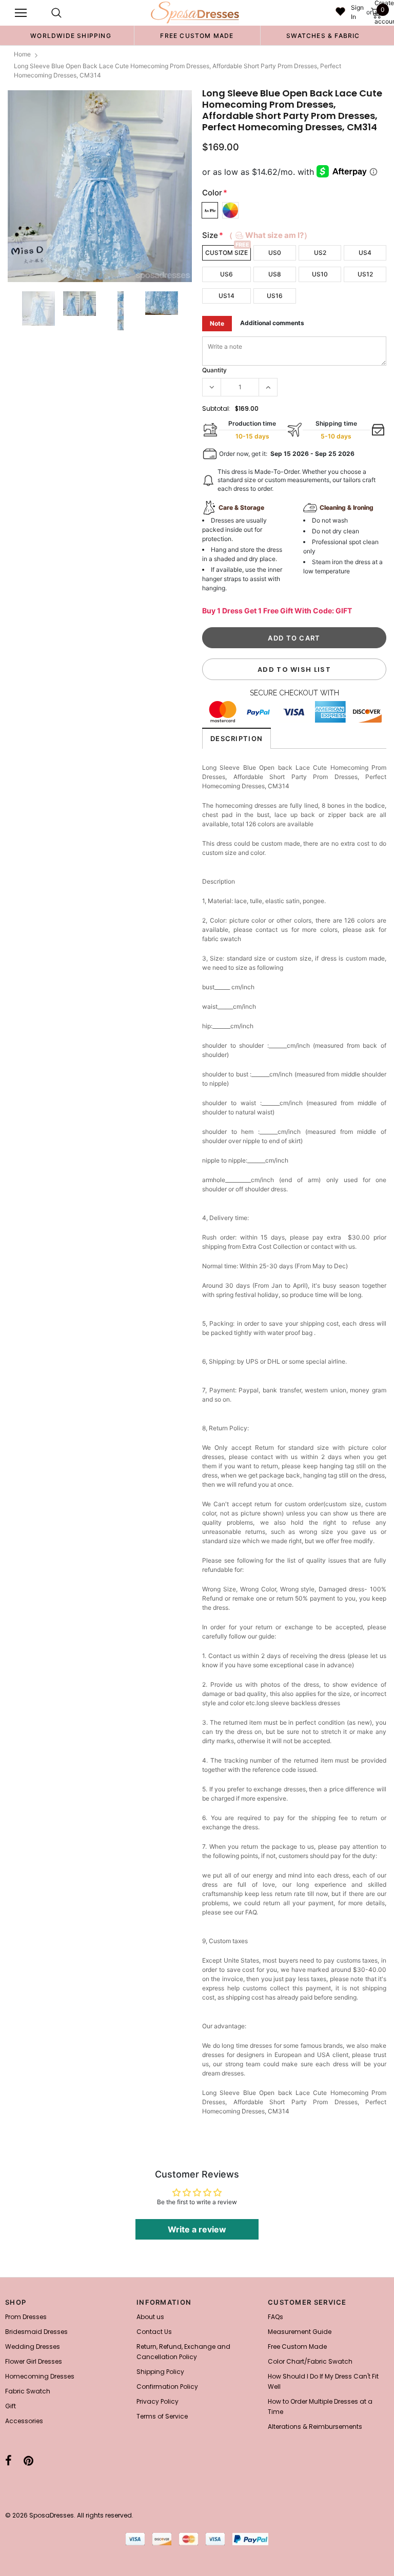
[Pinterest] (28, 2461)
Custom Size (226, 253)
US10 (320, 274)
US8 (275, 274)
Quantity (214, 370)
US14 (226, 296)
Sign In (357, 12)
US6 (226, 274)
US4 (365, 253)
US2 (320, 253)
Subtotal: (216, 408)
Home (22, 54)
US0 (275, 253)
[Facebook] (8, 2461)
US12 (365, 274)
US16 (275, 296)
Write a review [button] (197, 2229)
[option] (71, 35)
